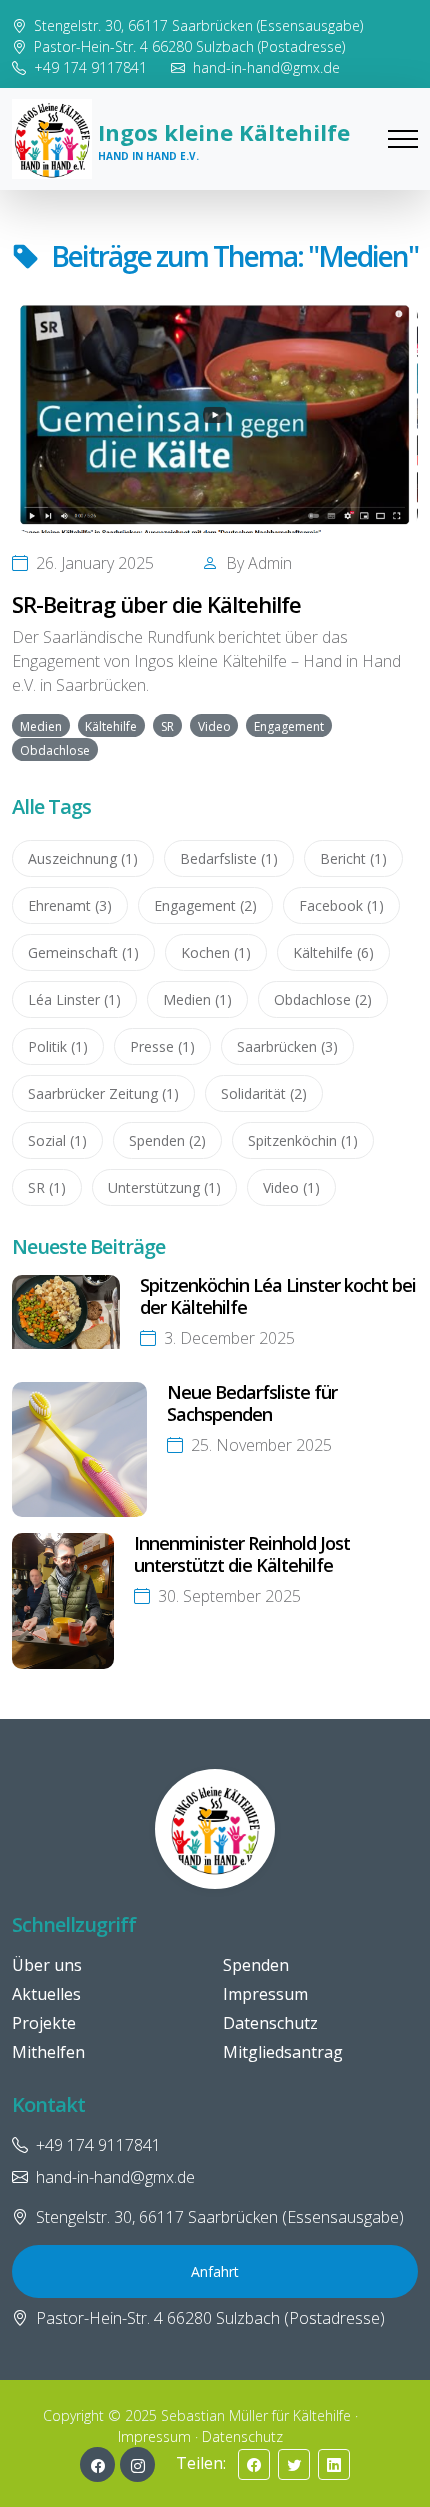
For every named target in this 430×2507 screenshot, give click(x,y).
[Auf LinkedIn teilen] (334, 2464)
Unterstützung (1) (164, 1187)
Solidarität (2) (264, 1093)
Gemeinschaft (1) (83, 952)
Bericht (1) (353, 858)
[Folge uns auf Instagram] (137, 2464)
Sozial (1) (57, 1140)
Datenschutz (270, 2023)
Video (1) (291, 1187)
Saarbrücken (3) (287, 1046)
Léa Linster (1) (74, 999)
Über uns (47, 1965)
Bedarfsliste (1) (229, 858)
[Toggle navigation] (403, 139)
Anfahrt (215, 2271)
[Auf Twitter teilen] (294, 2464)
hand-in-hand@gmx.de (266, 67)
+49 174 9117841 (90, 67)
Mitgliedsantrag (283, 2052)
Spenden (256, 1965)
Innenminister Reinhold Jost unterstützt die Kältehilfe (242, 1554)
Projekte (44, 2023)
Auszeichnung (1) (83, 858)
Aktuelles (46, 1994)
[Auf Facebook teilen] (254, 2464)
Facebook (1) (341, 905)
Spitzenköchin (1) (303, 1140)
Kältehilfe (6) (333, 952)
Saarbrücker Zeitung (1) (103, 1093)
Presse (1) (162, 1046)
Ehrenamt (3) (70, 905)
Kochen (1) (216, 952)
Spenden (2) (167, 1140)
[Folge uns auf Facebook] (97, 2464)
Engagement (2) (205, 905)
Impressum (265, 1994)
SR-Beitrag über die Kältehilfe (156, 604)
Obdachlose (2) (323, 999)
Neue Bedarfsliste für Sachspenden (252, 1403)
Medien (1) (197, 999)
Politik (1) (58, 1046)
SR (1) (47, 1187)
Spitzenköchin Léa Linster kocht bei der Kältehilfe (278, 1296)
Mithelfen (48, 2052)
